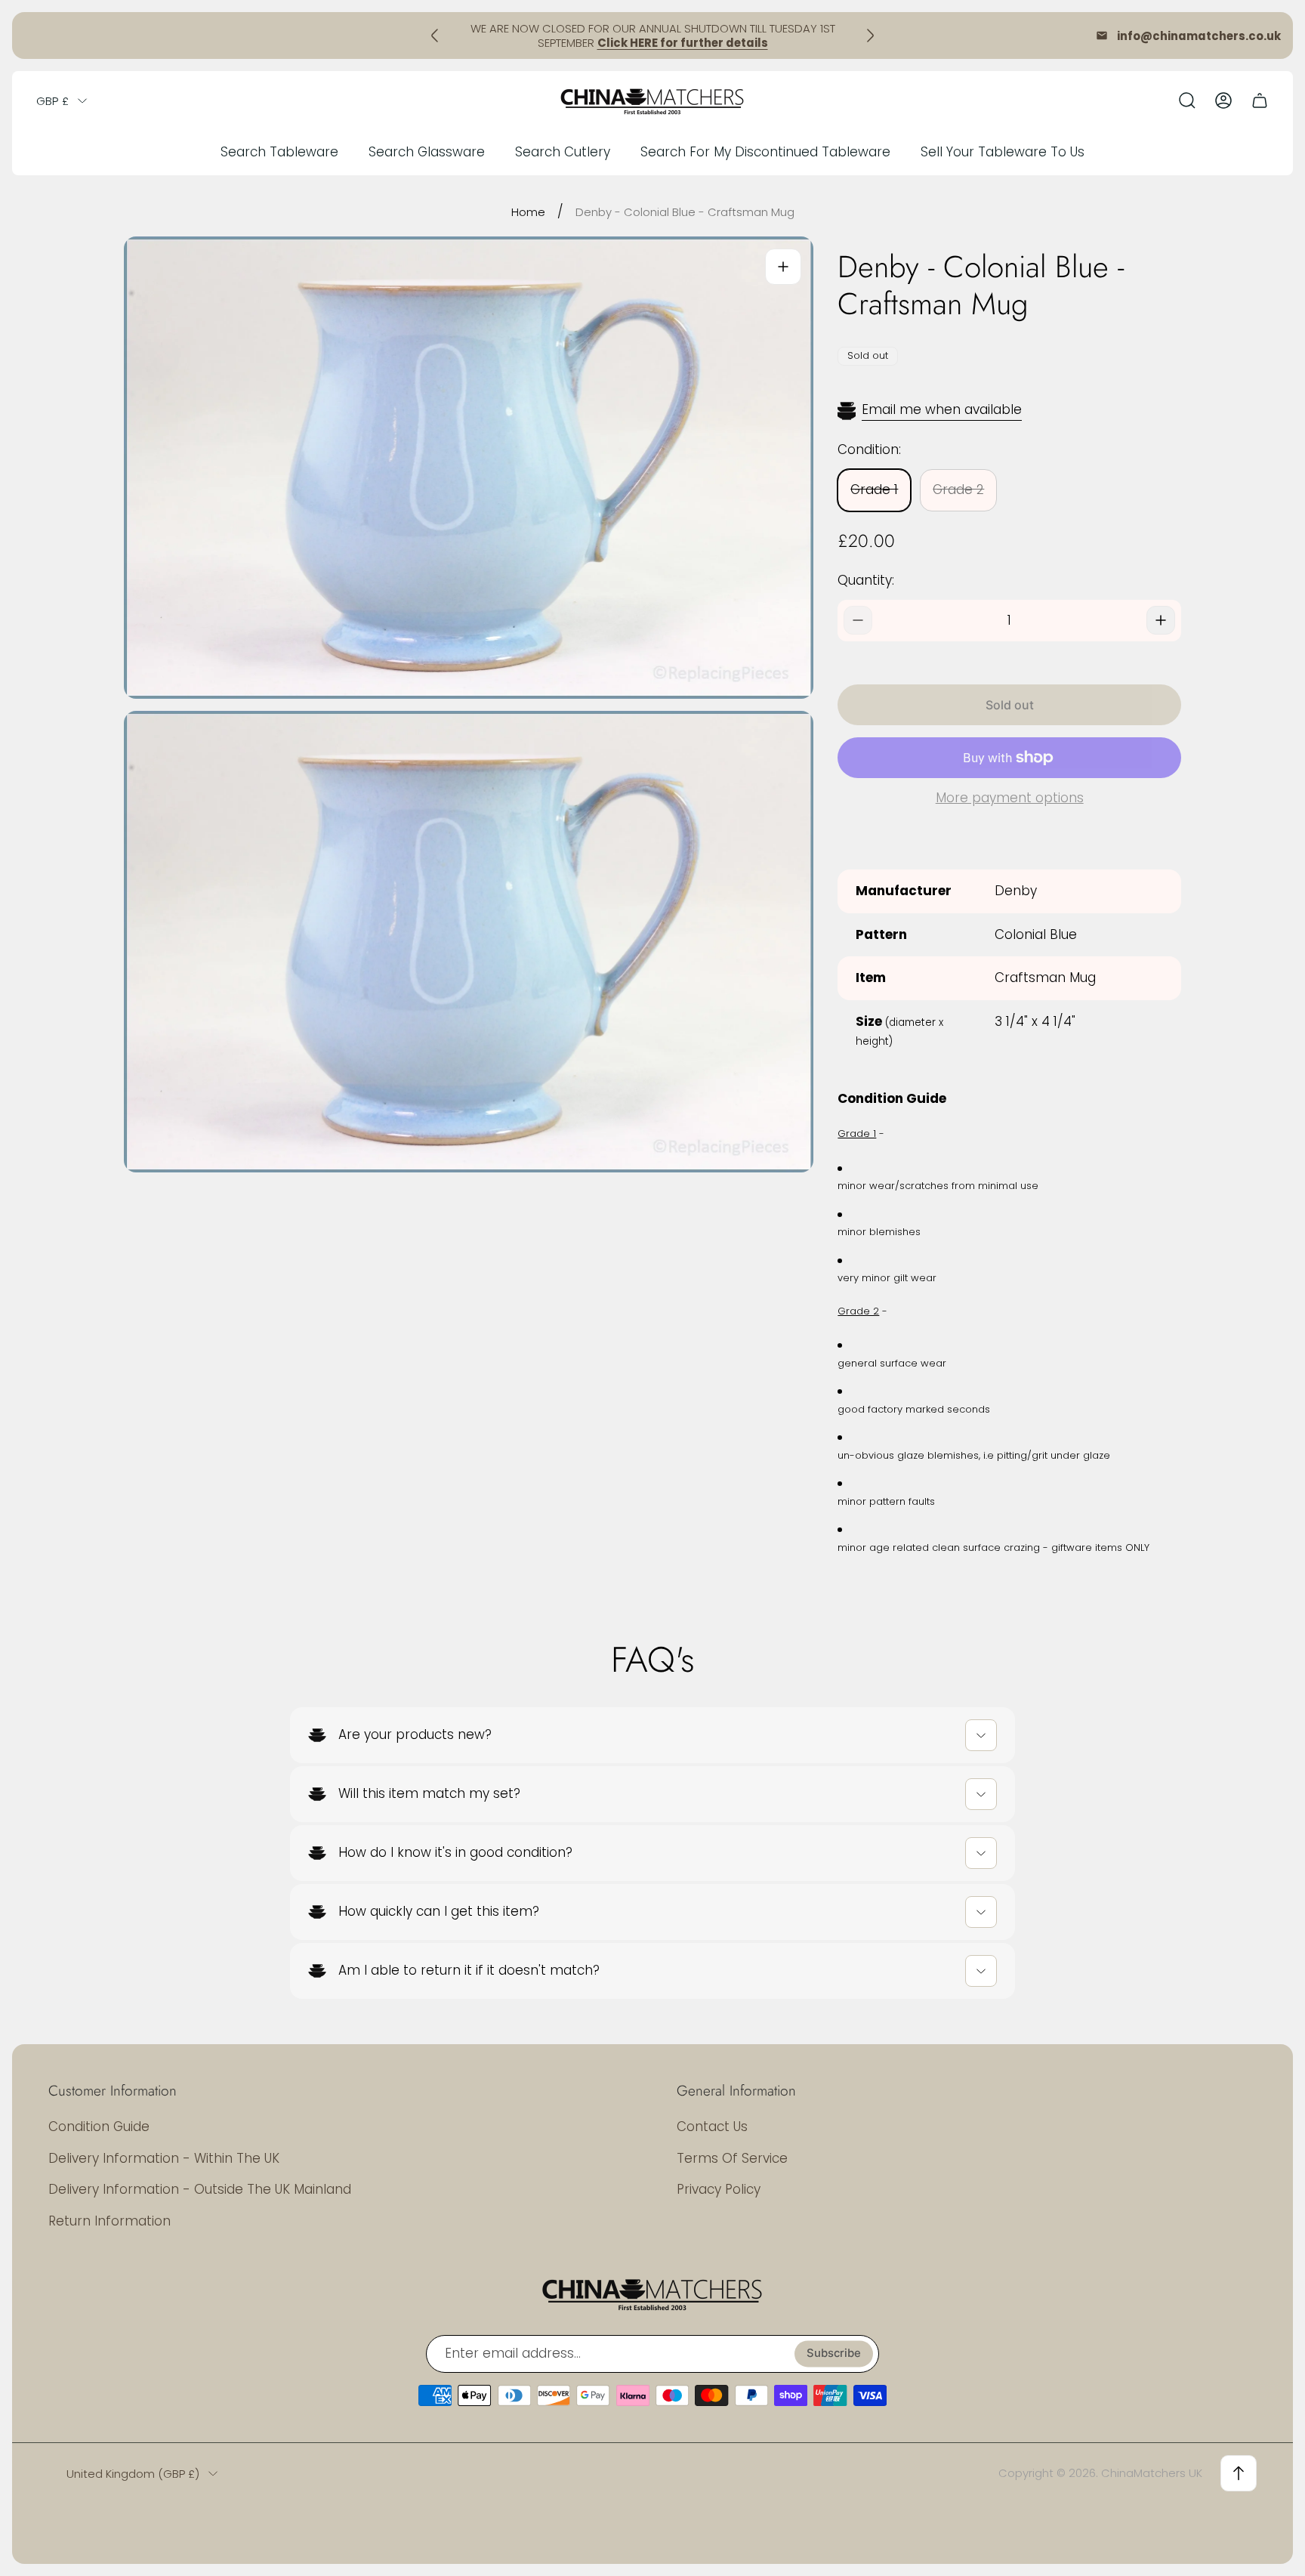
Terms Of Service (732, 2158)
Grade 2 (958, 490)
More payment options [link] (1010, 798)
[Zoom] (783, 267)
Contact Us (712, 2127)
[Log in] (1223, 100)
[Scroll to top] (1239, 2473)
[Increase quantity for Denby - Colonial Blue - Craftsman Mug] (1161, 620)
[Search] (1187, 100)
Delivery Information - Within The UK (164, 2158)
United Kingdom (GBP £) (133, 2474)
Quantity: (866, 580)
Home (528, 212)
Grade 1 (874, 490)
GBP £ (52, 101)
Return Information (110, 2221)
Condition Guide (99, 2127)
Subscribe (834, 2354)
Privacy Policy (719, 2189)
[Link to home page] (652, 2293)
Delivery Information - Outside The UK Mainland (200, 2189)
